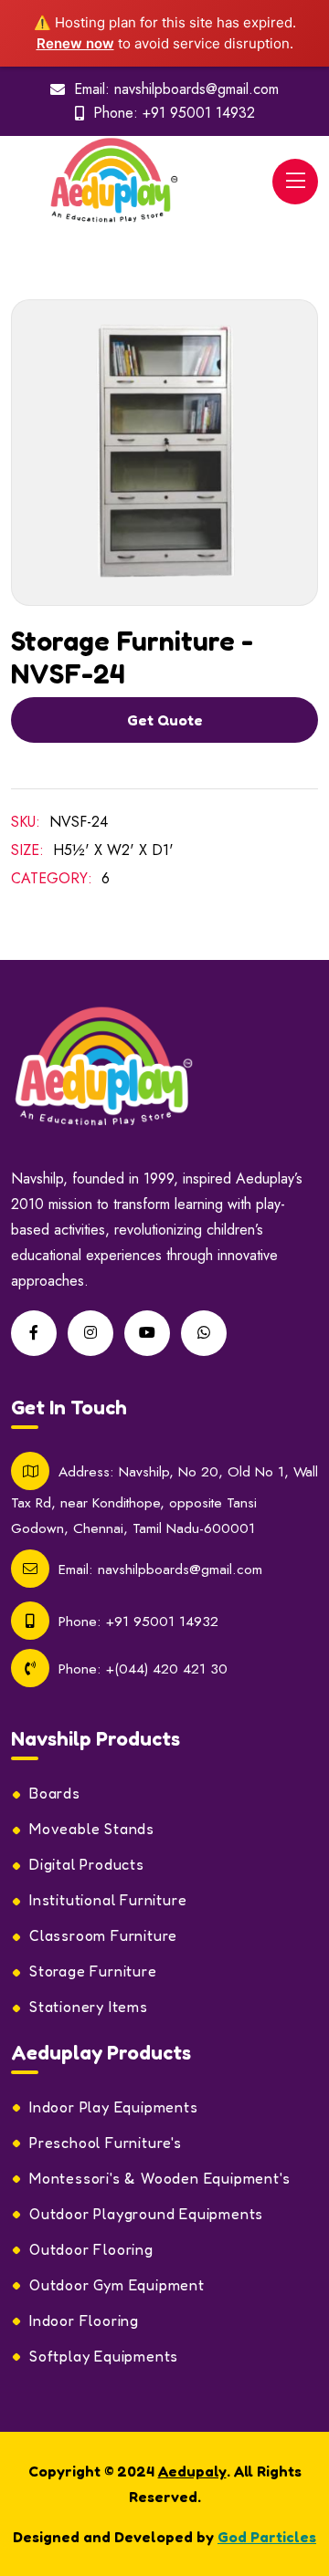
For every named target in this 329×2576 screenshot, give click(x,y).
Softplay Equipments (104, 2356)
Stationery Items (89, 2007)
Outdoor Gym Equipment (117, 2285)
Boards (55, 1793)
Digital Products (87, 1864)
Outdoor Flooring (91, 2249)
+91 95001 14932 (199, 113)
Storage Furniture (93, 1971)
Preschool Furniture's (106, 2143)
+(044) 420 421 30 (167, 1669)
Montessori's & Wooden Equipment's (159, 2178)
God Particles (267, 2537)
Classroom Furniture (103, 1935)
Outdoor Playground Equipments (146, 2214)
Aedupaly (192, 2471)
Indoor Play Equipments (114, 2107)
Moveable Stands (92, 1829)
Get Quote (165, 720)
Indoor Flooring (84, 2320)
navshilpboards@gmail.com (196, 89)
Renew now (75, 43)
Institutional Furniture (108, 1900)
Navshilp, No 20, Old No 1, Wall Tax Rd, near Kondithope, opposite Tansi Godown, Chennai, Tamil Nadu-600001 (164, 1499)
